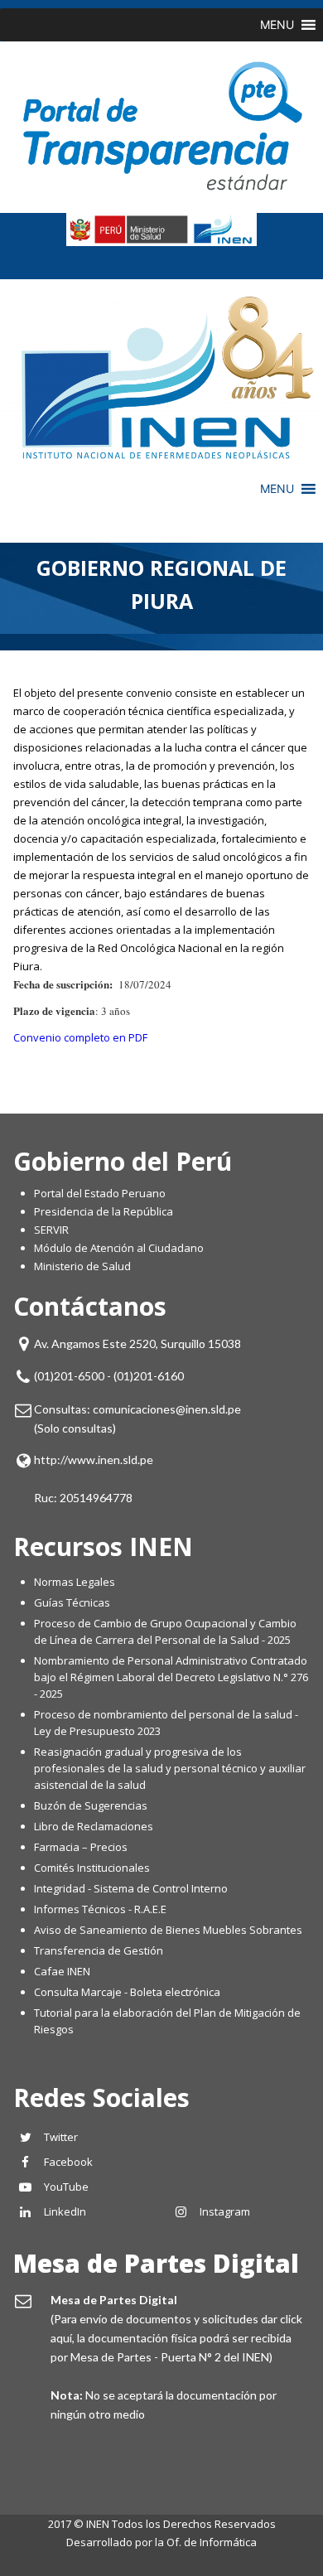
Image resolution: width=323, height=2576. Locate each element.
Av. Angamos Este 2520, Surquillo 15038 (137, 1344)
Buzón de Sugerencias (91, 1805)
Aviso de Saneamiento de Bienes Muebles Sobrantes (168, 1930)
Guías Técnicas (72, 1602)
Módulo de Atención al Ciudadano (119, 1248)
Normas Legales (75, 1582)
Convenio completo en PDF (80, 1037)
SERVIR (51, 1230)
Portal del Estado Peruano (100, 1193)
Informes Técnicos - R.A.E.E (100, 1909)
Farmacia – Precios (81, 1847)
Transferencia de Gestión (99, 1950)
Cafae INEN (62, 1971)
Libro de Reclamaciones (95, 1826)
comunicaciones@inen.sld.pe (167, 1409)
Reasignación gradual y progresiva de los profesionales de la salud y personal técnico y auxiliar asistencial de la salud (170, 1768)
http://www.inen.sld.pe (94, 1460)
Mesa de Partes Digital (156, 2263)
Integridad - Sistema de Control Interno (131, 1888)
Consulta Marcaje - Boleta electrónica (127, 1992)
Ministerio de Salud (82, 1266)
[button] (277, 25)
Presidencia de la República (104, 1211)
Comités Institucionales (92, 1868)
